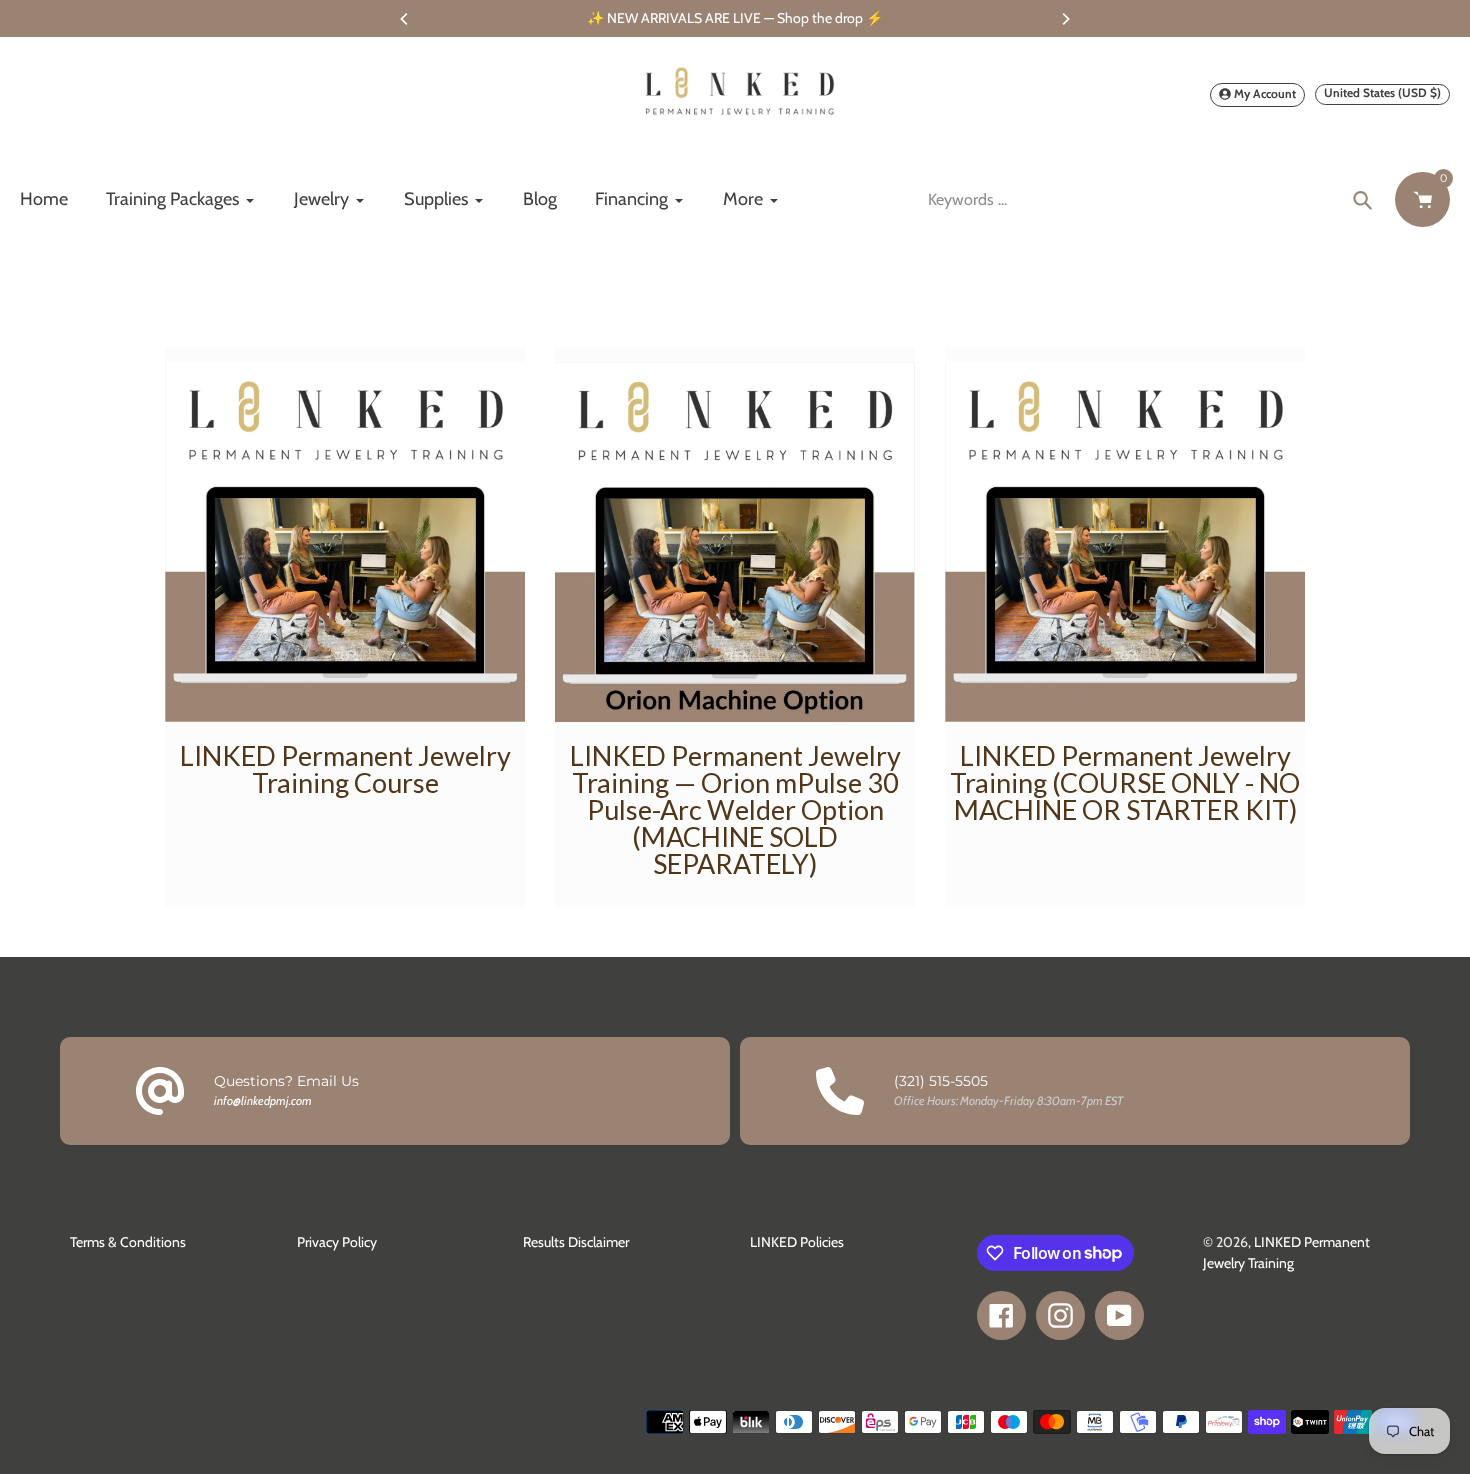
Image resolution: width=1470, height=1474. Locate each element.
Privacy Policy (337, 1242)
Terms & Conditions (128, 1242)
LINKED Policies (797, 1242)
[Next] (1065, 19)
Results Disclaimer (576, 1242)
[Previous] (405, 19)
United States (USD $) (1382, 92)
